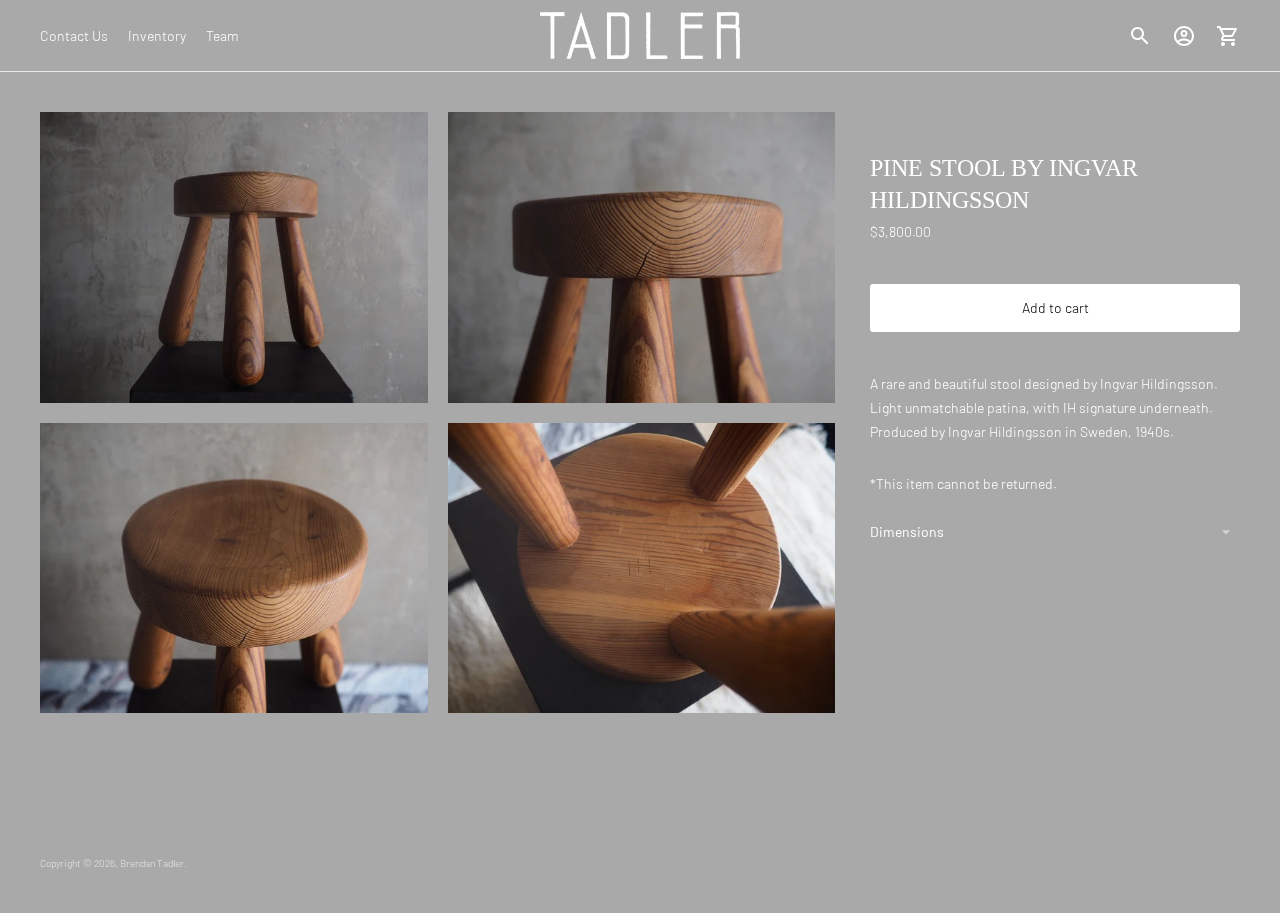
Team (222, 35)
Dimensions (907, 531)
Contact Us (74, 35)
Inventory (157, 35)
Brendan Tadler (152, 863)
